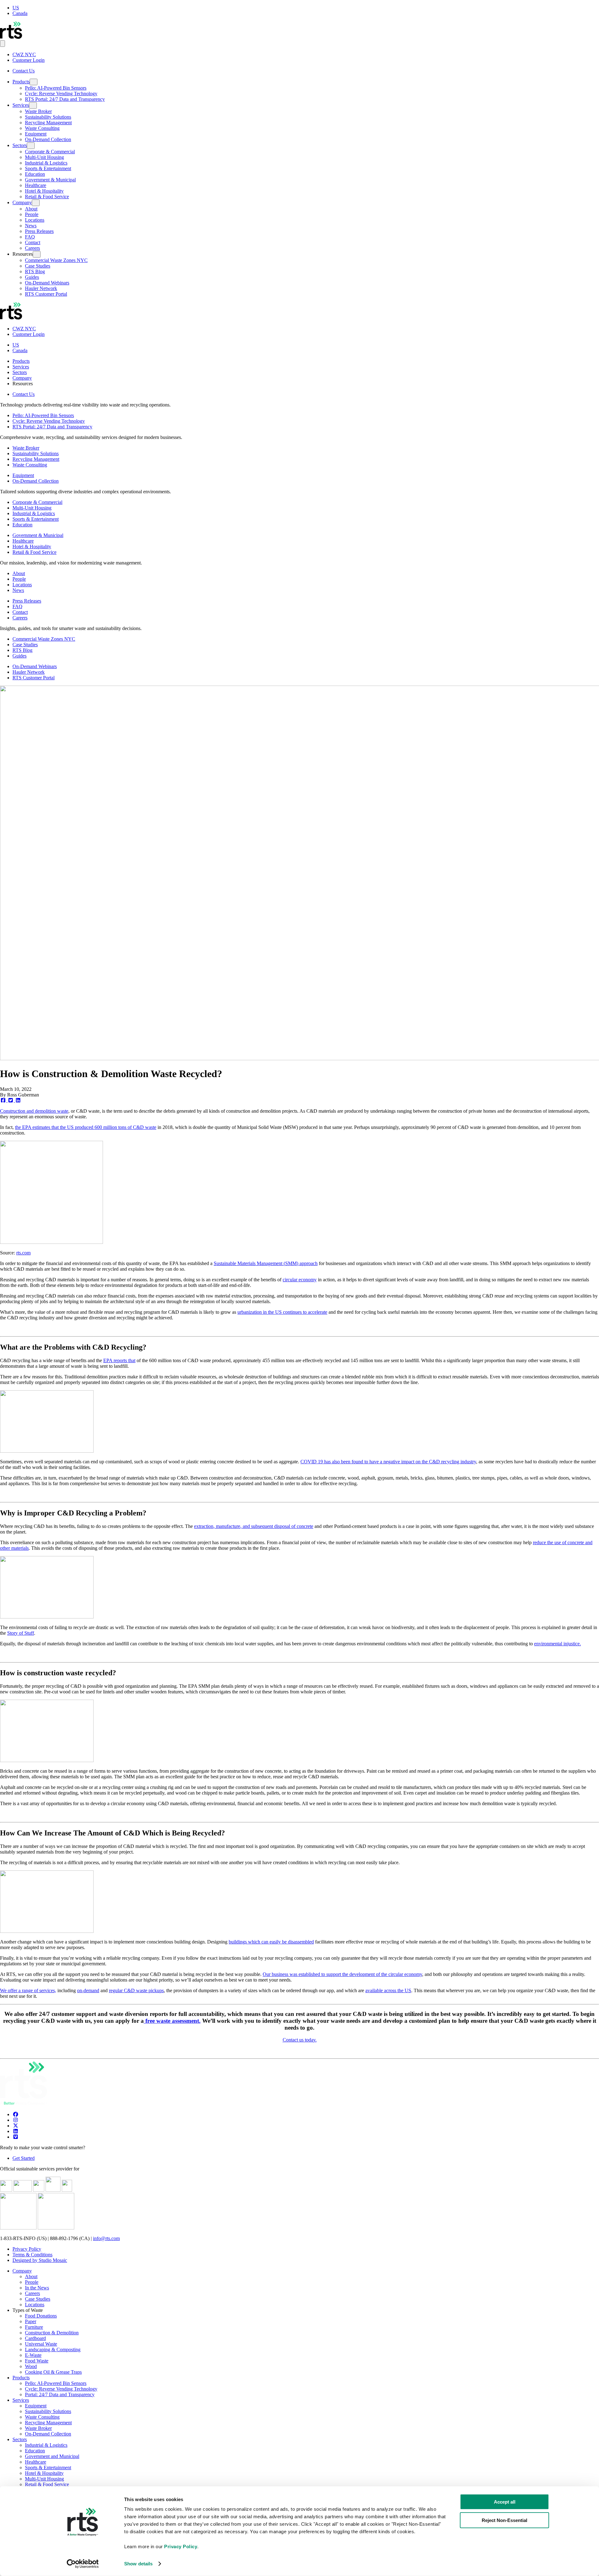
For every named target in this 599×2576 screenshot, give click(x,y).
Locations (35, 220)
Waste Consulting (42, 128)
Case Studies (38, 266)
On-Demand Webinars (47, 283)
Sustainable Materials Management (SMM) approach (266, 1263)
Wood (31, 2366)
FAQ (30, 237)
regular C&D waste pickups (136, 1990)
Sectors (20, 145)
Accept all (505, 2502)
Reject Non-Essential (504, 2520)
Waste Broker (38, 111)
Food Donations (41, 2316)
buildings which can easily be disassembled (271, 1942)
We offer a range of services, (28, 1990)
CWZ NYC (24, 54)
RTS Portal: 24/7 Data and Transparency (65, 99)
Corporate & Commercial (50, 152)
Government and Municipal (52, 2456)
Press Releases (39, 231)
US (16, 8)
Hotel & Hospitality (44, 191)
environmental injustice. (558, 1644)
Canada (20, 13)
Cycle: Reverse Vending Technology (61, 94)
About (31, 209)
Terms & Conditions (32, 2255)
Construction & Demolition (52, 2333)
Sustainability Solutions (48, 117)
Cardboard (35, 2338)
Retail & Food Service (47, 197)
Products (21, 82)
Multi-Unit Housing (44, 157)
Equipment (36, 134)
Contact (33, 242)
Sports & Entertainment (48, 168)
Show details (138, 2564)
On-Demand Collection (48, 139)
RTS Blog (35, 271)
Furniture (34, 2327)
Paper (31, 2321)
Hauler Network (41, 288)
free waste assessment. (172, 2021)
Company (22, 202)
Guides (32, 277)
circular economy (300, 1280)
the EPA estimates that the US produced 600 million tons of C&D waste (86, 1127)
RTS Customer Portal (46, 294)
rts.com (23, 1253)
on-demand (88, 1990)
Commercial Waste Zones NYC (56, 260)
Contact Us (24, 71)
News (31, 226)
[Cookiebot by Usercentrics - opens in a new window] (83, 2564)
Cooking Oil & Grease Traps (53, 2372)
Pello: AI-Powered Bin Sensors (56, 88)
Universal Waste (41, 2344)
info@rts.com (106, 2238)
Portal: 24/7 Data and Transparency (60, 2394)
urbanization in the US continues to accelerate (282, 1312)
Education (35, 174)
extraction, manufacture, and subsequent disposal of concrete (254, 1526)
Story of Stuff (21, 1633)
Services (21, 105)
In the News (37, 2288)
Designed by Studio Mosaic (40, 2260)
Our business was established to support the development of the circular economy (342, 1974)
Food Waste (37, 2361)
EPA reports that (119, 1360)
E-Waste (33, 2355)
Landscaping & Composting (53, 2349)
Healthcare (36, 185)
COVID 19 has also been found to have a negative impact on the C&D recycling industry (388, 1462)
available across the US (388, 1990)
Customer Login (29, 60)
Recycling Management (48, 123)
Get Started (24, 2158)
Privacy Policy (27, 2249)
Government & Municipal (50, 180)
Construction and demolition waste (34, 1111)
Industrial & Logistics (46, 163)
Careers (32, 248)
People (32, 214)
